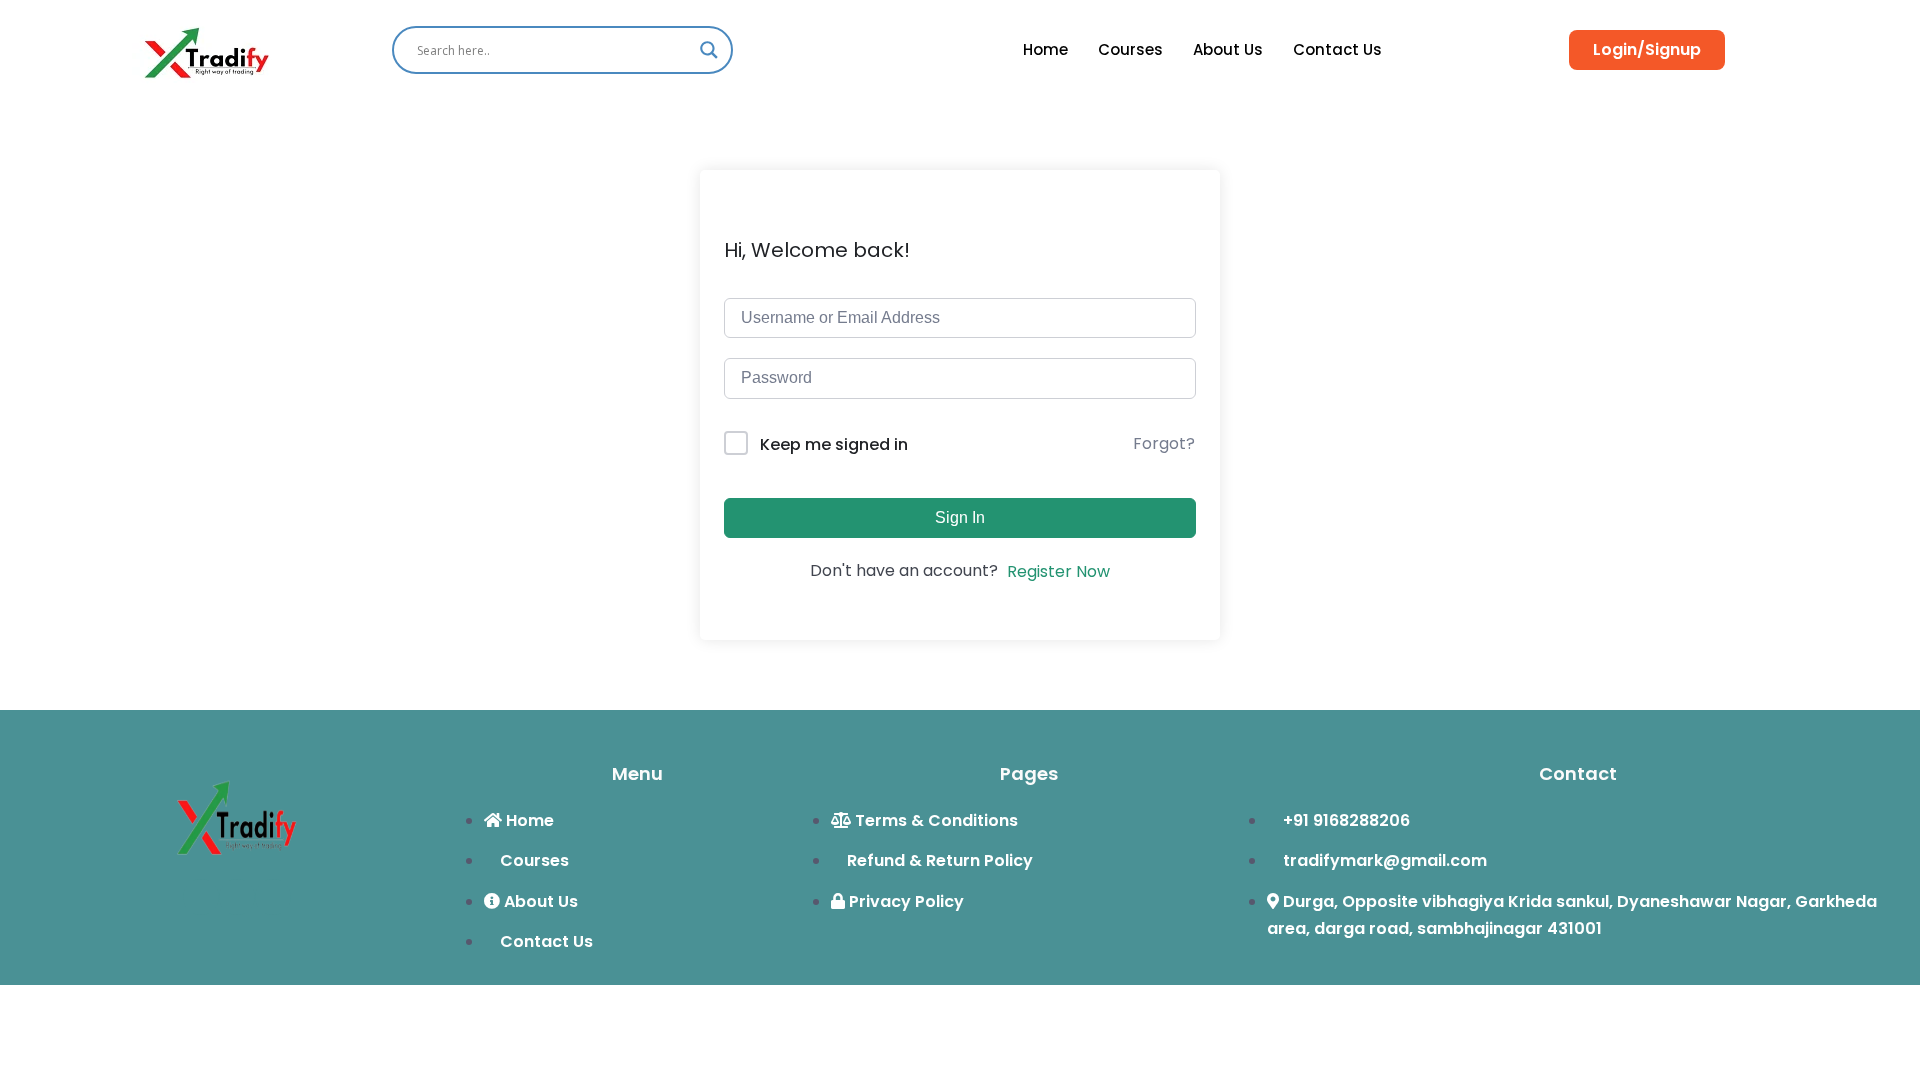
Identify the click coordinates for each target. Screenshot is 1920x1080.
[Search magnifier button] (709, 50)
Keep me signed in (834, 444)
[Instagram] (273, 897)
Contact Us (1337, 49)
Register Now (1058, 571)
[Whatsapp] (237, 897)
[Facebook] (201, 897)
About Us (1228, 49)
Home (1045, 49)
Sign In (960, 517)
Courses (1130, 49)
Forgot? (1164, 443)
